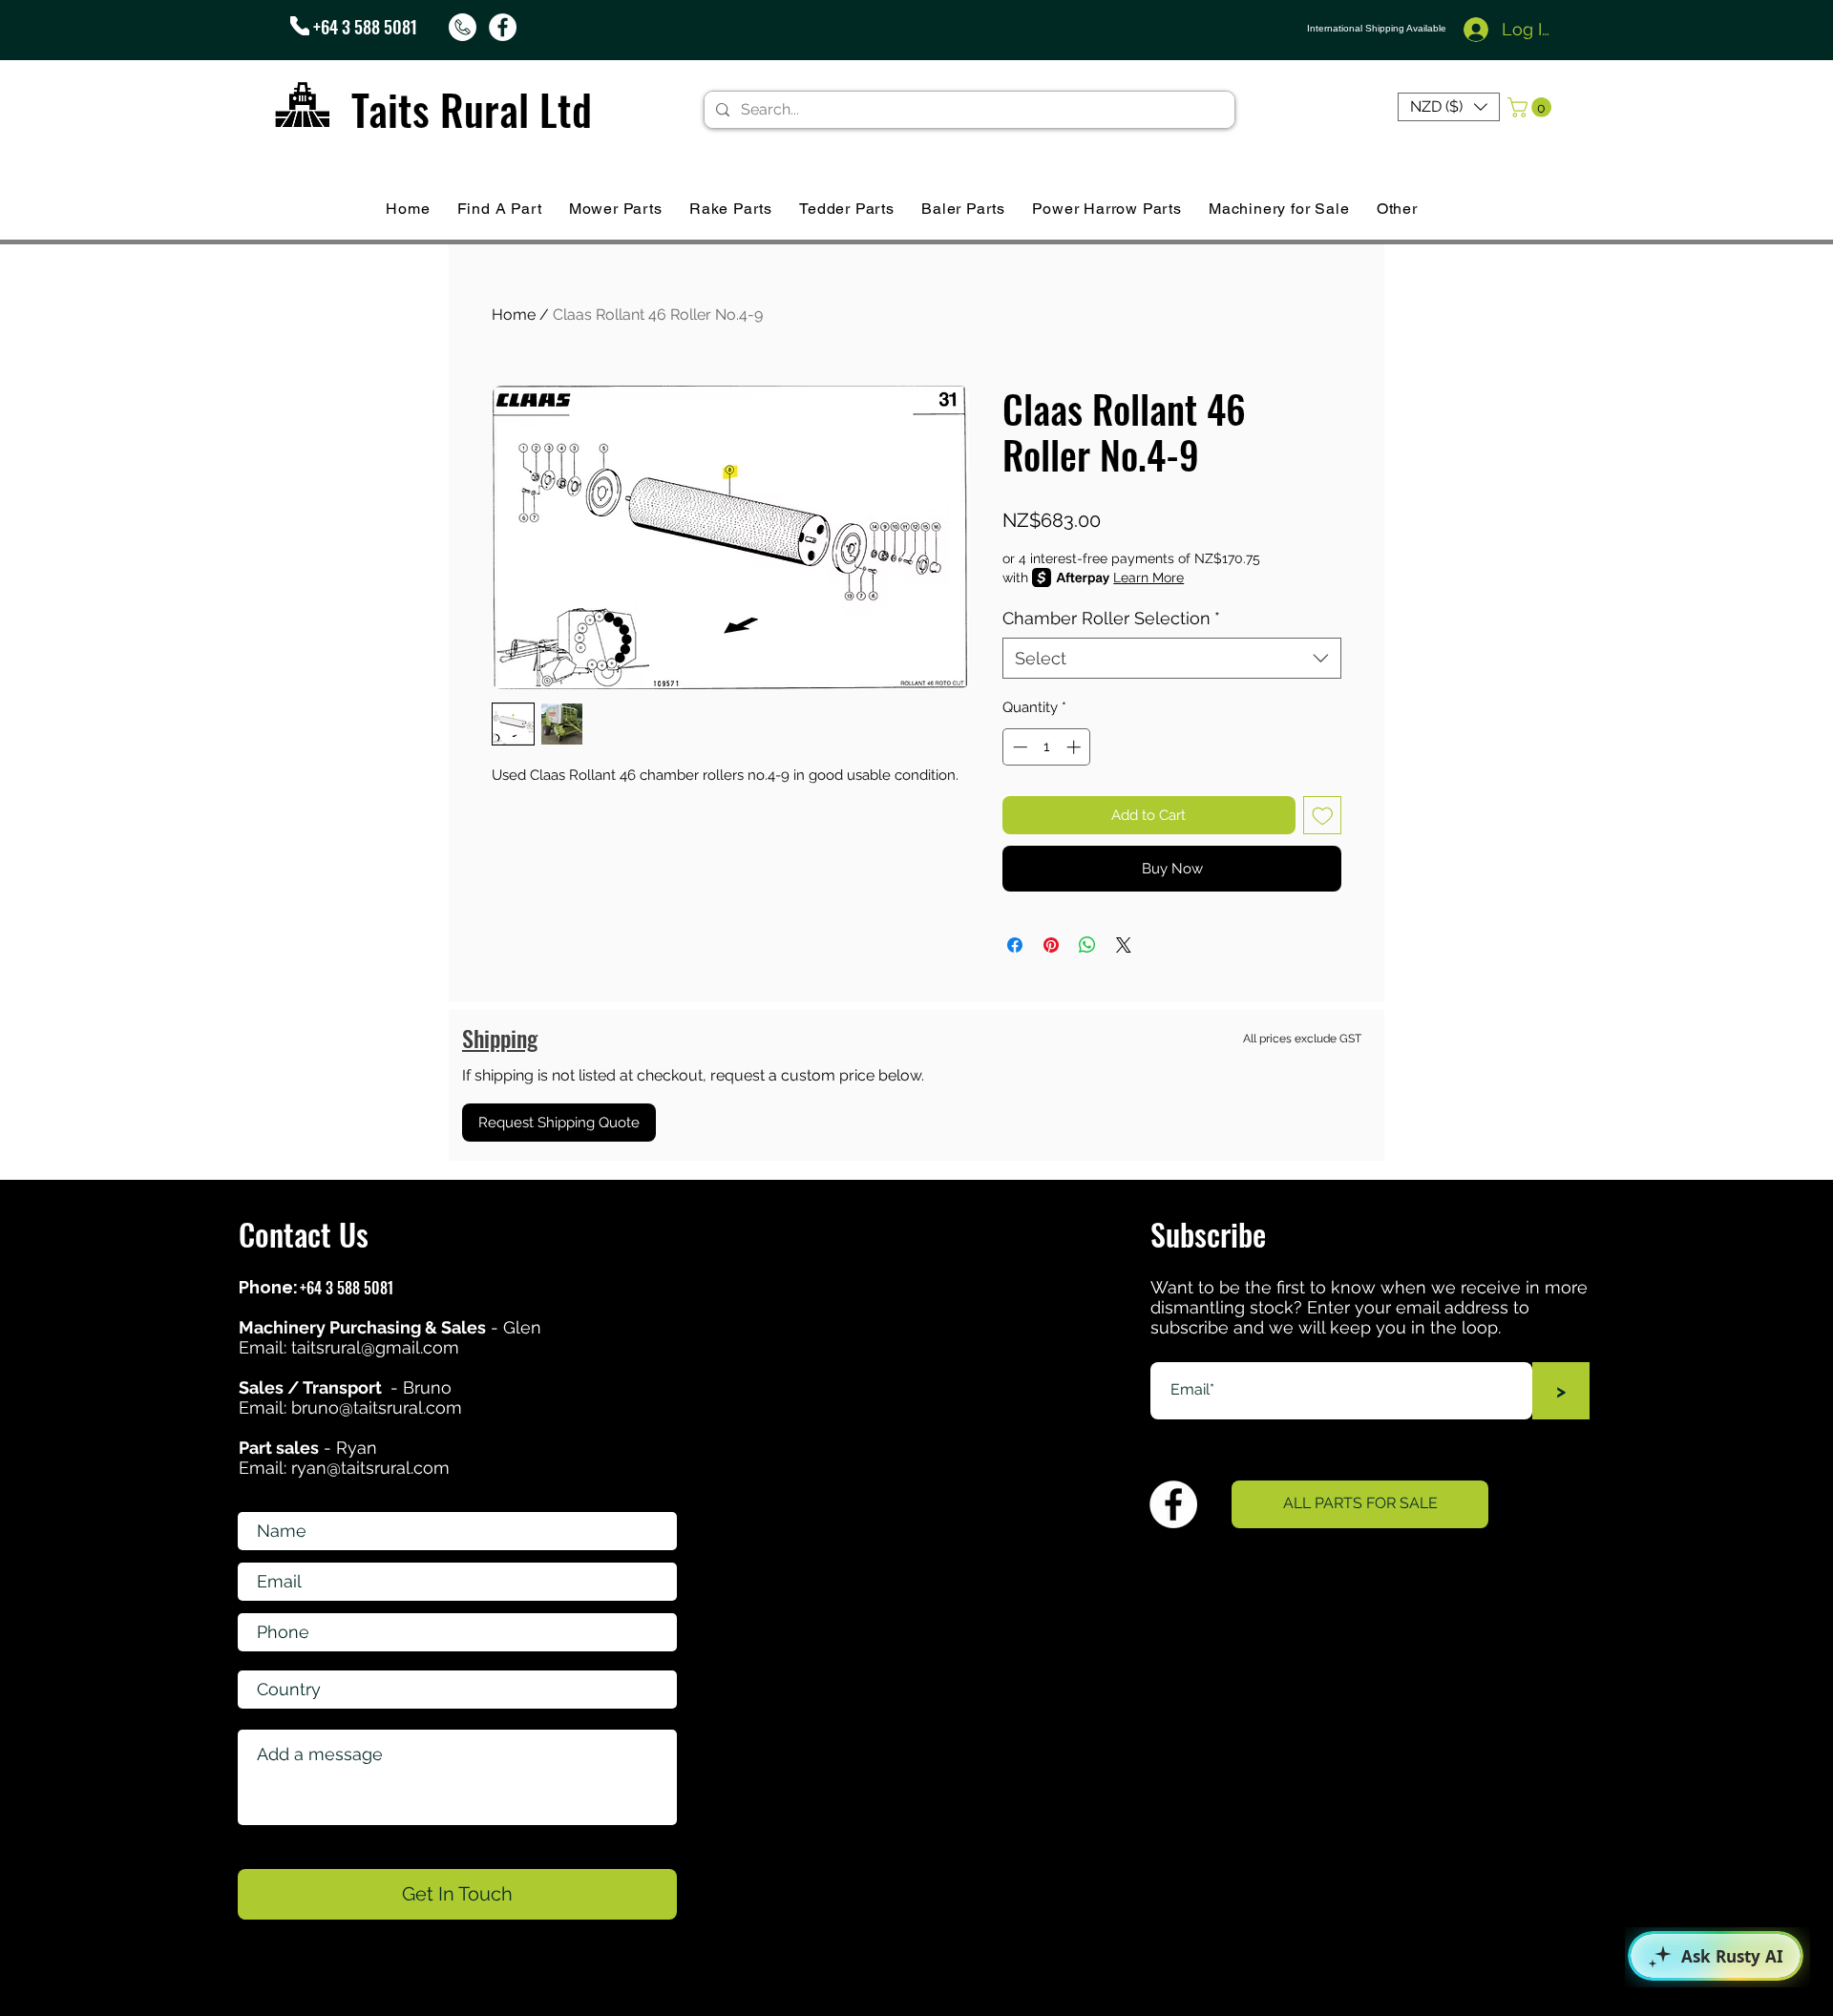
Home (514, 315)
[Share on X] (1124, 945)
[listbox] (1449, 107)
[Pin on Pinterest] (1051, 945)
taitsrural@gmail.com (375, 1347)
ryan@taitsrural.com (370, 1468)
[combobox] (1172, 658)
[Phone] (300, 26)
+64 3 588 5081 (365, 27)
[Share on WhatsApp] (1087, 945)
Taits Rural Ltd (472, 109)
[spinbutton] (1047, 747)
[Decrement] (1018, 747)
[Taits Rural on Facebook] (503, 27)
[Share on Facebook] (1015, 945)
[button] (1449, 107)
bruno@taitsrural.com (377, 1407)
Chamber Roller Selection (1111, 618)
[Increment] (1075, 747)
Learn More (1148, 577)
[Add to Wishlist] (1323, 816)
